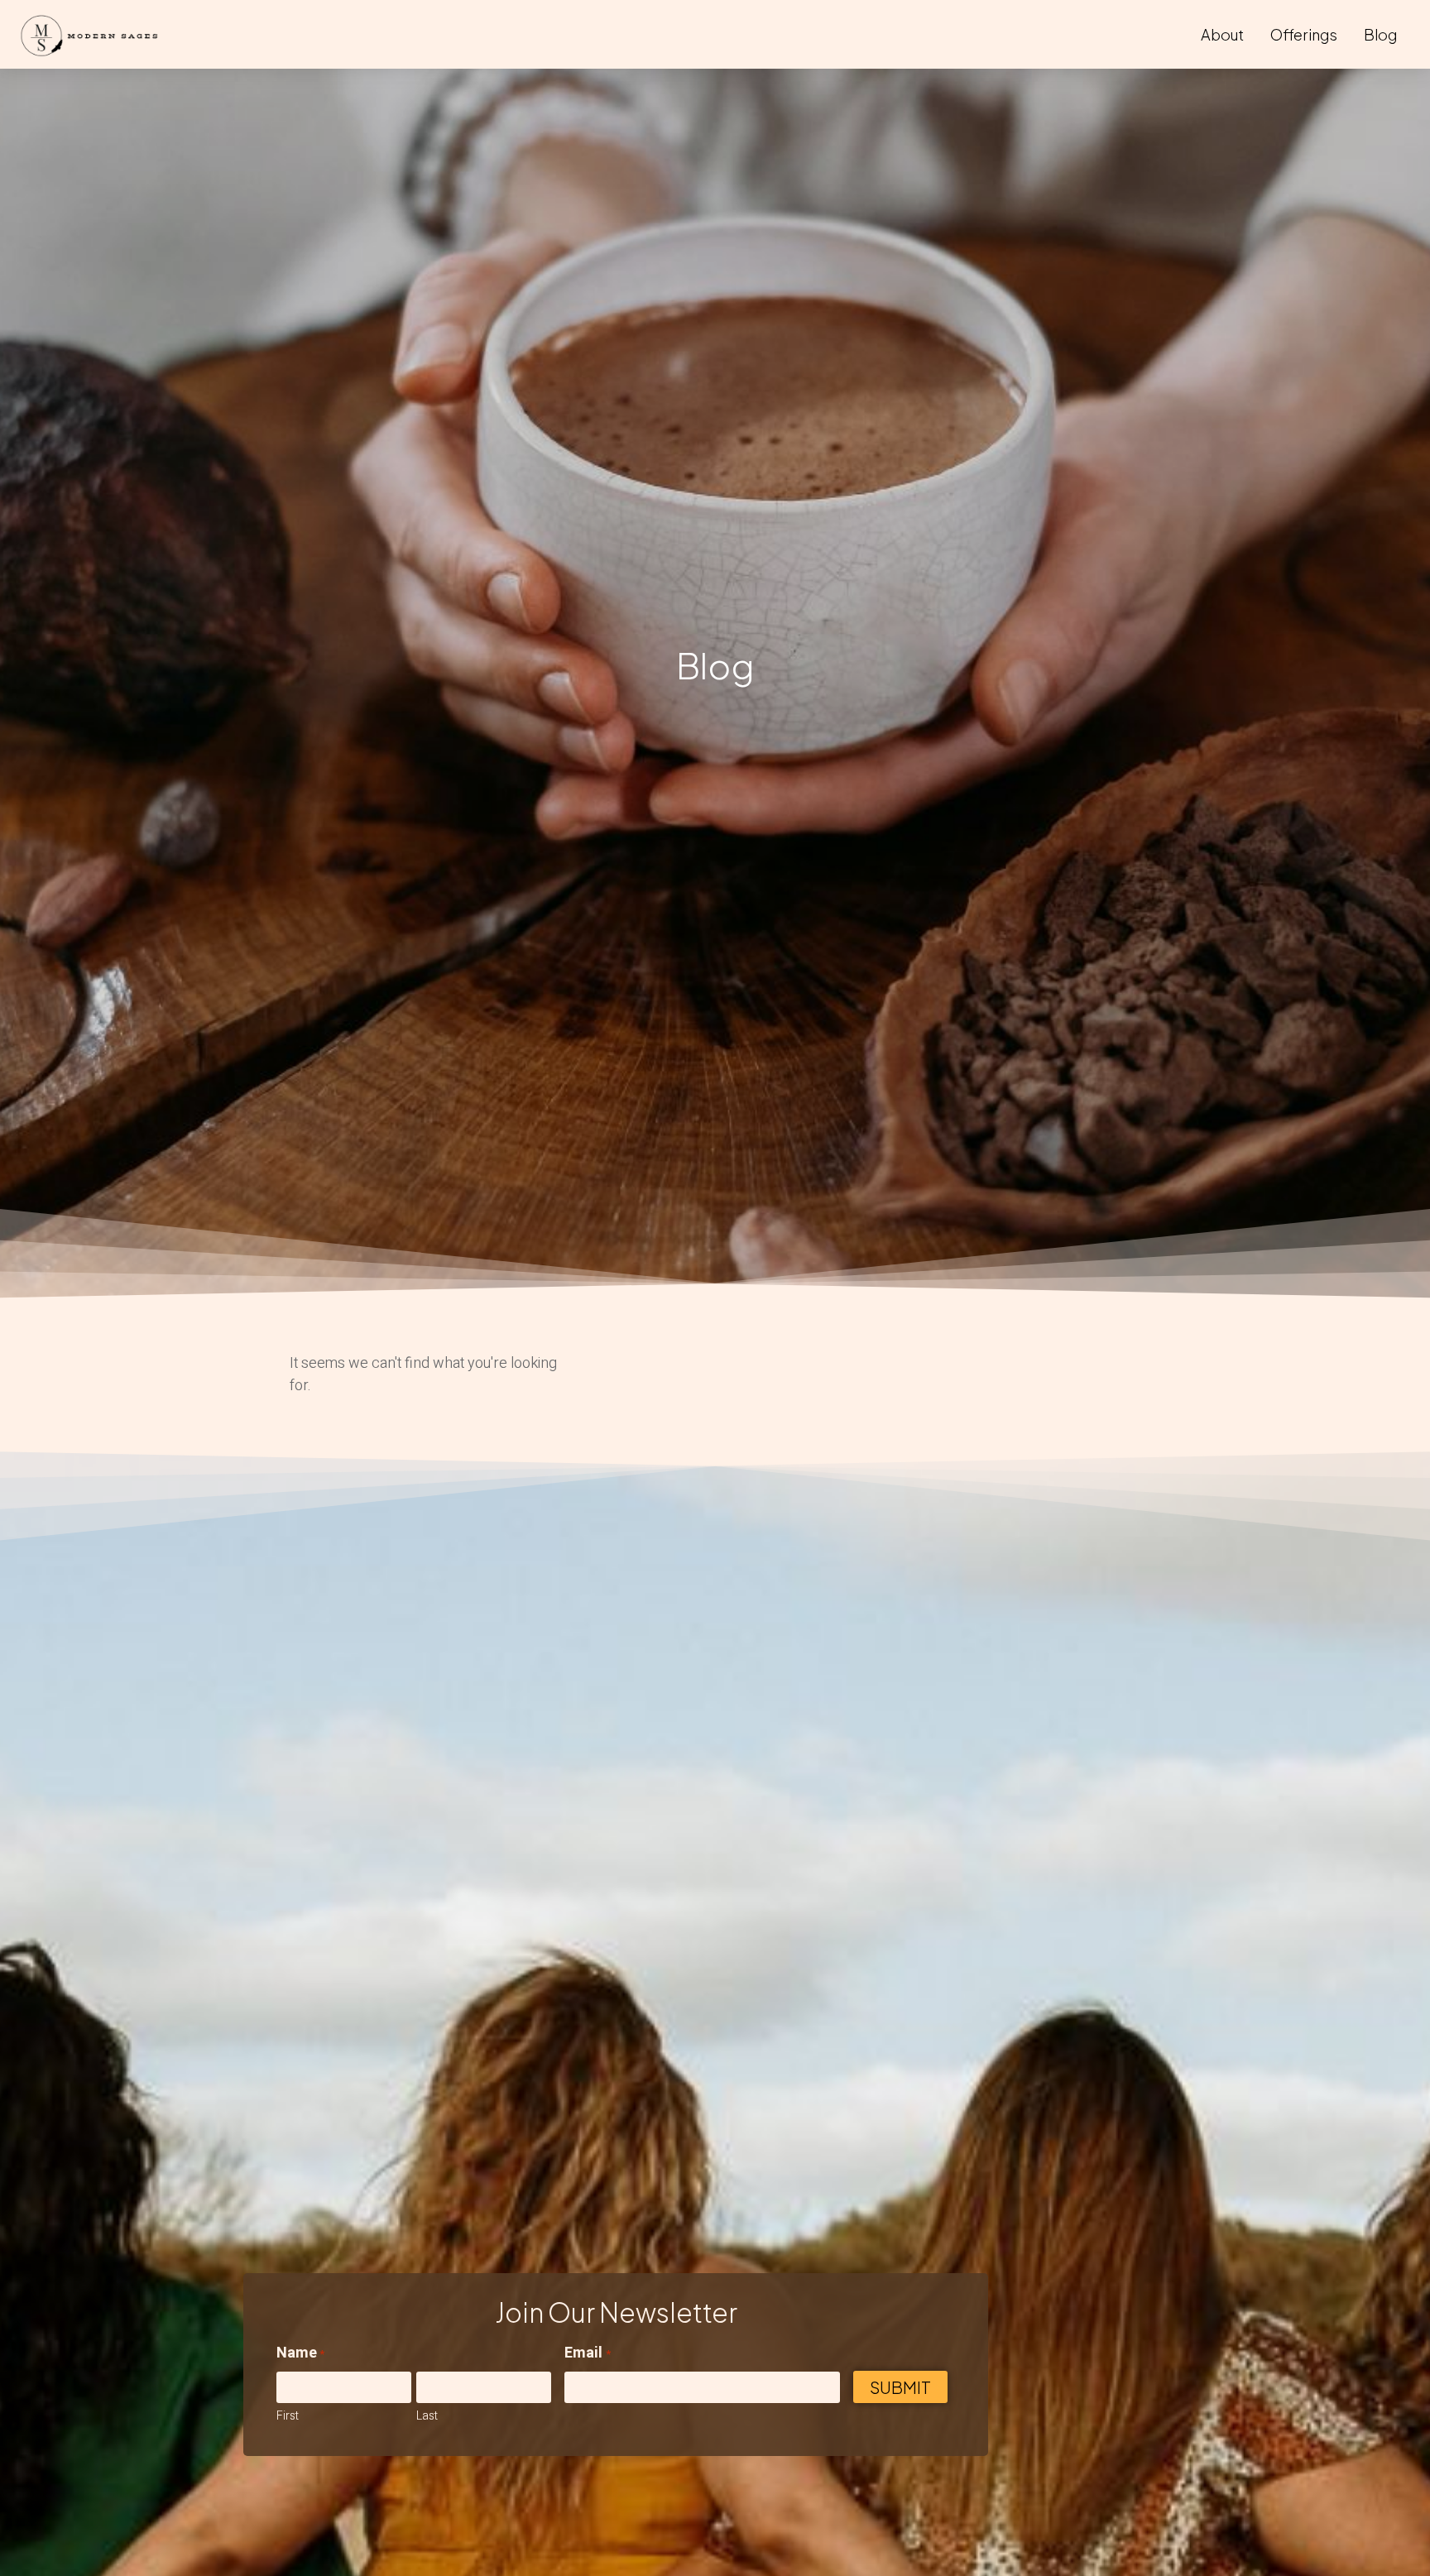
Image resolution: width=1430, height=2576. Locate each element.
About (1222, 34)
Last (427, 2416)
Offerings (1304, 34)
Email (587, 2353)
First (288, 2416)
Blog (1380, 34)
